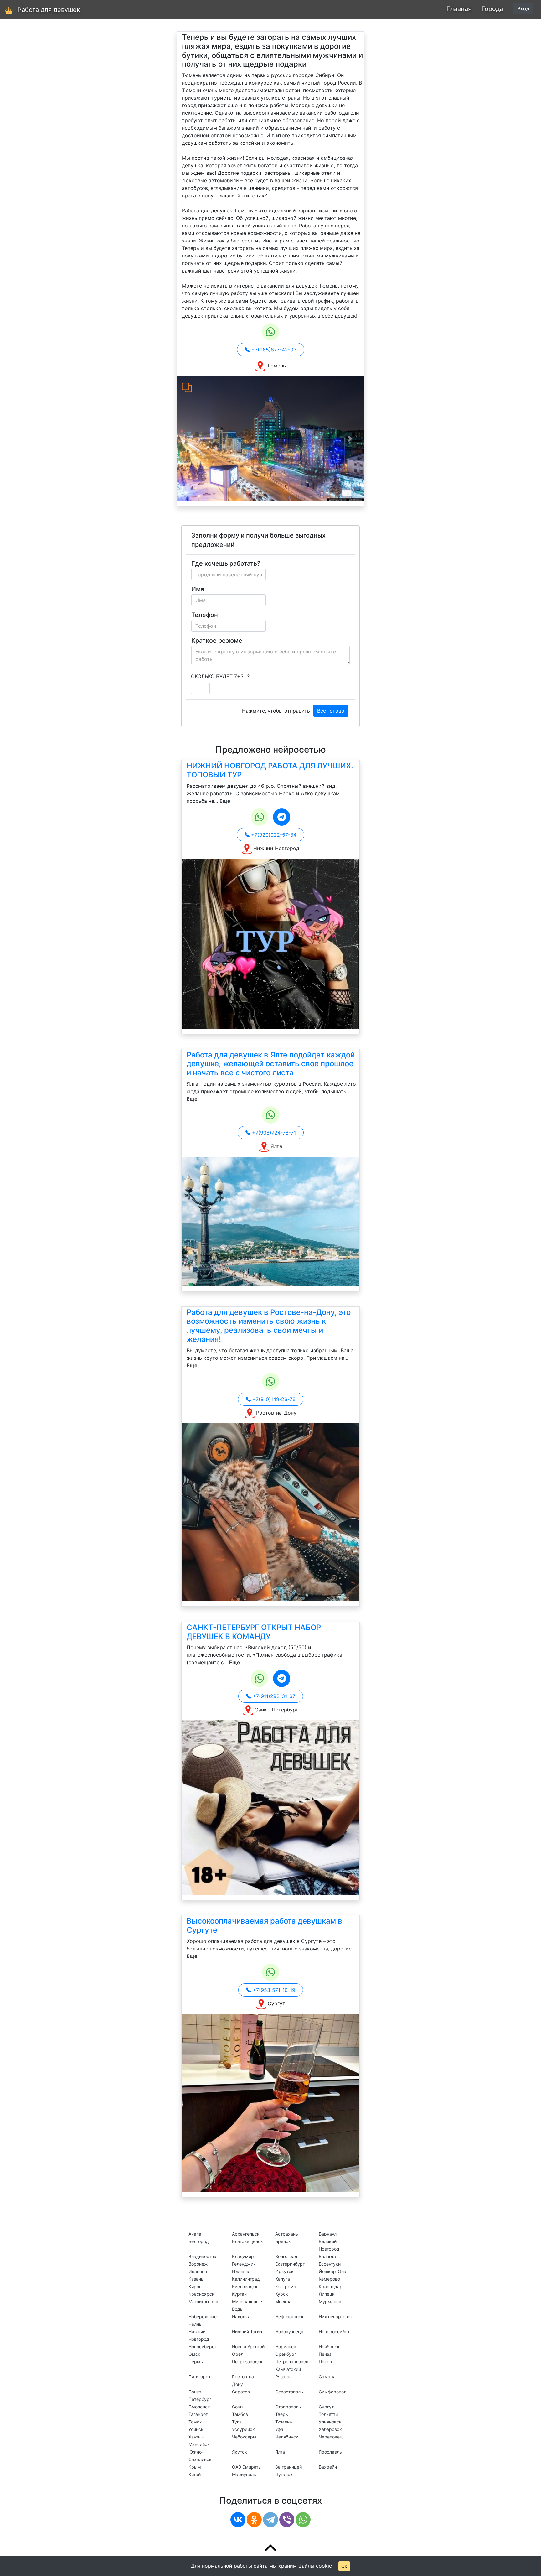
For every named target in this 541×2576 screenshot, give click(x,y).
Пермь (196, 2362)
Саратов (241, 2392)
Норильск (286, 2347)
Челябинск (287, 2437)
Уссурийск (243, 2429)
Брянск (283, 2241)
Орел (238, 2354)
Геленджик (244, 2264)
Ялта (280, 2452)
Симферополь (334, 2392)
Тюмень (284, 2422)
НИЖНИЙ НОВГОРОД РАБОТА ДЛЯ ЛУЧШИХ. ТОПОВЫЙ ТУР (270, 770)
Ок (344, 2566)
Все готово (331, 711)
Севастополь (289, 2392)
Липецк (327, 2294)
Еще (225, 801)
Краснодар (331, 2286)
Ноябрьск (329, 2347)
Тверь (282, 2414)
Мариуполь (244, 2474)
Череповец (331, 2437)
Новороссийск (334, 2332)
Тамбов (240, 2414)
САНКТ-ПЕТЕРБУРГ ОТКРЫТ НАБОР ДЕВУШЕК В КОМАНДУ (254, 1632)
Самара (327, 2377)
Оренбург (286, 2354)
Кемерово (329, 2279)
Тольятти (328, 2414)
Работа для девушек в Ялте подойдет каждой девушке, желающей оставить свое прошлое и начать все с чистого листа (271, 1064)
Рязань (283, 2377)
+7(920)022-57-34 (273, 835)
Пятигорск (200, 2377)
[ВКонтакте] (238, 2520)
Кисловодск (245, 2286)
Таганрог (198, 2414)
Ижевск (241, 2271)
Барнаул (328, 2234)
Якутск (240, 2452)
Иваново (198, 2271)
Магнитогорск (203, 2301)
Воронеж (198, 2264)
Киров (195, 2286)
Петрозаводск (247, 2362)
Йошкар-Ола (332, 2271)
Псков (325, 2362)
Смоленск (199, 2407)
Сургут (326, 2407)
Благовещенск (247, 2241)
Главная (459, 9)
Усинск (196, 2429)
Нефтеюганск (289, 2316)
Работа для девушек (49, 10)
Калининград (246, 2279)
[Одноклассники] (254, 2520)
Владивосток (202, 2256)
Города (492, 9)
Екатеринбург (290, 2264)
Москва (283, 2301)
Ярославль (330, 2452)
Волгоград (286, 2256)
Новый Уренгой (248, 2347)
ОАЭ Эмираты (247, 2467)
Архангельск (246, 2234)
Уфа (279, 2429)
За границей (289, 2467)
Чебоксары (244, 2437)
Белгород (199, 2241)
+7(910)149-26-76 (273, 1399)
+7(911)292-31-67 (273, 1696)
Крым (195, 2467)
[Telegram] (270, 2520)
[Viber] (287, 2520)
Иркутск (284, 2271)
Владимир (243, 2256)
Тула (237, 2422)
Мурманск (330, 2301)
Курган (239, 2294)
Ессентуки (330, 2264)
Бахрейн (328, 2467)
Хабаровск (330, 2429)
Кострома (286, 2286)
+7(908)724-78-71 (273, 1133)
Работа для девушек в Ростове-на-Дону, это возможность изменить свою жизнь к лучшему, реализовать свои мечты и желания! (269, 1326)
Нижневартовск (336, 2316)
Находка (241, 2316)
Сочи (237, 2407)
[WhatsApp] (303, 2520)
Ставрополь (288, 2407)
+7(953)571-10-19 (273, 1990)
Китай (195, 2474)
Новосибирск (203, 2347)
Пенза (325, 2354)
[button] (191, 439)
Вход (523, 8)
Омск (194, 2354)
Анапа (195, 2234)
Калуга (283, 2279)
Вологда (327, 2256)
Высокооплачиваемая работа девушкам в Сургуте (264, 1925)
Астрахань (287, 2234)
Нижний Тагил (247, 2332)
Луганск (284, 2474)
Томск (195, 2422)
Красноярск (201, 2294)
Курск (282, 2294)
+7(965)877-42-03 (273, 350)
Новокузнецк (289, 2332)
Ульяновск (330, 2422)
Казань (196, 2279)
